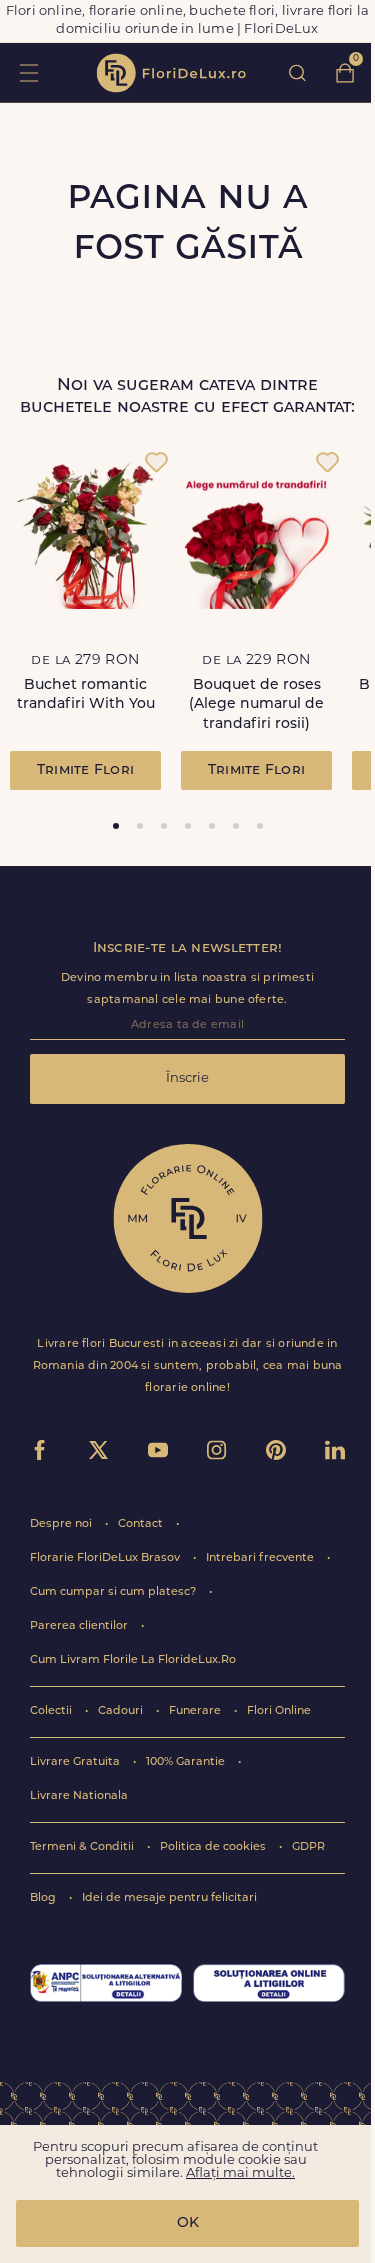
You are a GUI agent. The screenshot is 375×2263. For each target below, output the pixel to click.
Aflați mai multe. (240, 2173)
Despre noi (62, 1524)
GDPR (308, 1847)
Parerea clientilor (80, 1626)
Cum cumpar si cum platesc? (114, 1592)
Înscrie (187, 1078)
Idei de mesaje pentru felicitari (169, 1898)
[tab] (116, 826)
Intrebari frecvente (261, 1558)
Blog (44, 1898)
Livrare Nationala (79, 1796)
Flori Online (279, 1711)
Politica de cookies (214, 1847)
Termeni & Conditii (83, 1847)
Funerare (196, 1711)
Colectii (52, 1711)
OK (188, 2223)
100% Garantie (187, 1762)
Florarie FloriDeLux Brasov (106, 1558)
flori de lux (171, 73)
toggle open (28, 72)
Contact (142, 1524)
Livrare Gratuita (76, 1762)
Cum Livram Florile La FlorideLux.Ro (133, 1660)
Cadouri (122, 1711)
